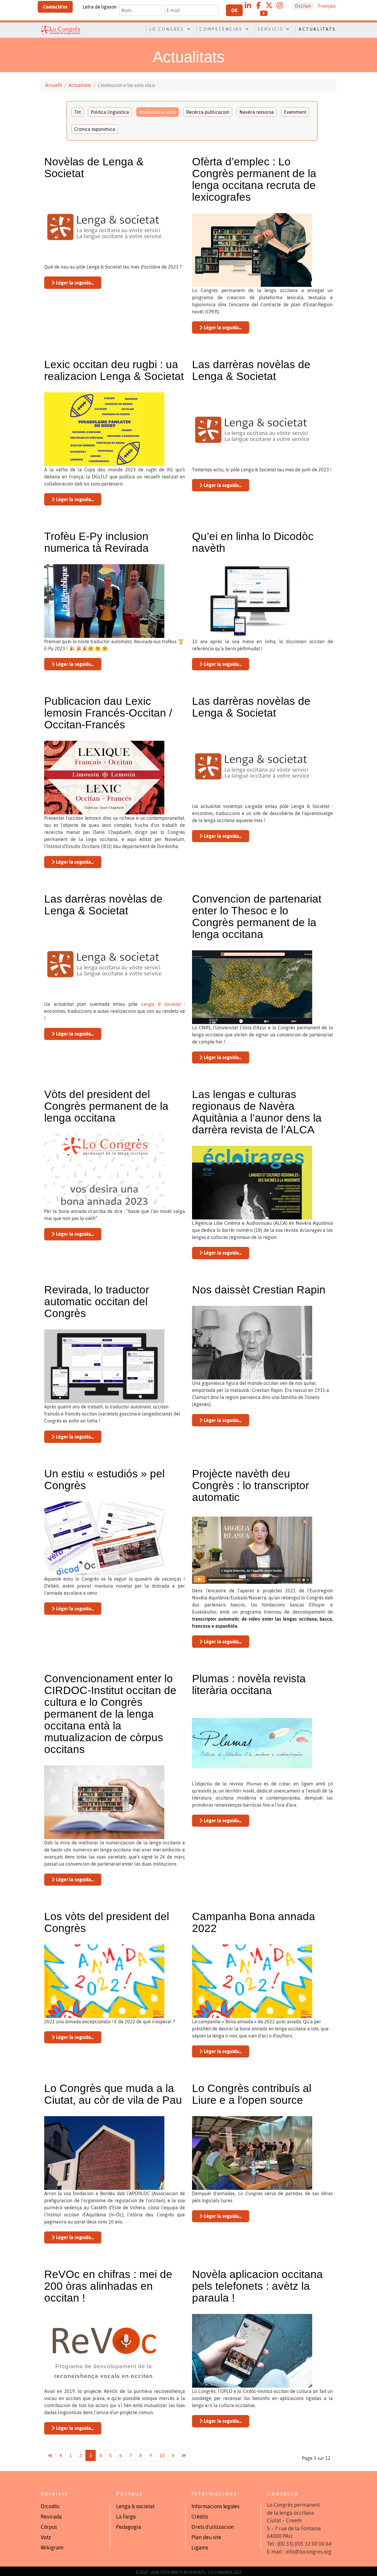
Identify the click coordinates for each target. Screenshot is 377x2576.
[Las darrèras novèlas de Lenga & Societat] (252, 429)
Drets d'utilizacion (213, 2527)
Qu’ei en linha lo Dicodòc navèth (253, 542)
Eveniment (295, 112)
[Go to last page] (184, 2455)
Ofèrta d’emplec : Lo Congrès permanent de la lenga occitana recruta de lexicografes (254, 179)
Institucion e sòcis (158, 112)
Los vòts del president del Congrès (107, 1922)
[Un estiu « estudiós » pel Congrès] (104, 1538)
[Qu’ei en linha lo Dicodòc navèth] (252, 600)
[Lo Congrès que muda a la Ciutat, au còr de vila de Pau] (104, 2152)
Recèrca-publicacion (208, 112)
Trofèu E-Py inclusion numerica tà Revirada (96, 542)
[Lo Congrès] (60, 29)
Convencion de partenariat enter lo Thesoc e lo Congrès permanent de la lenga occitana (257, 917)
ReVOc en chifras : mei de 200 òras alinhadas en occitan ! (108, 2286)
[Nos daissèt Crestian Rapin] (252, 1342)
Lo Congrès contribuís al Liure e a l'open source (252, 2094)
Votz (46, 2537)
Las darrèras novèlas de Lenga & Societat (251, 370)
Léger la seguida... (74, 283)
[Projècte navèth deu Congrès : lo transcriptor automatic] (252, 1550)
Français (327, 6)
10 (162, 2455)
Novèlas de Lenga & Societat (94, 168)
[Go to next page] (173, 2455)
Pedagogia (129, 2527)
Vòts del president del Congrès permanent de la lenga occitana (106, 1106)
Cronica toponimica (95, 129)
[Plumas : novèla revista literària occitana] (252, 1743)
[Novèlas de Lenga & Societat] (104, 226)
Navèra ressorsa (257, 112)
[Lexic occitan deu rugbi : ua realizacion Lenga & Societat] (104, 429)
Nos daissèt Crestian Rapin (259, 1290)
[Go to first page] (50, 2455)
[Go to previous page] (61, 2455)
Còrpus (49, 2527)
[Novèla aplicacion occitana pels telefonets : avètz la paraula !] (252, 2350)
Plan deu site (206, 2537)
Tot (77, 112)
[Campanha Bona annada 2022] (252, 1981)
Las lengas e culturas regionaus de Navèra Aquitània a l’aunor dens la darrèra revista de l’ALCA (257, 1112)
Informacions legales (215, 2506)
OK (234, 10)
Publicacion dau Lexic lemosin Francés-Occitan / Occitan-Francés (108, 713)
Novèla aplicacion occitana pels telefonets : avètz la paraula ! (257, 2286)
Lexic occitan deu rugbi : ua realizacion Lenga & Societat (114, 370)
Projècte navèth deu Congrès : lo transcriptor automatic (250, 1485)
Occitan (303, 6)
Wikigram (52, 2548)
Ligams (200, 2548)
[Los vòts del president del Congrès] (104, 1981)
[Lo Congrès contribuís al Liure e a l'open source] (252, 2152)
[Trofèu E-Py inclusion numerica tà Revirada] (104, 600)
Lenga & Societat (161, 1004)
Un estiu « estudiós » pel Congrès (104, 1480)
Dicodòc (50, 2506)
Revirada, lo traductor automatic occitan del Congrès (97, 1302)
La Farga (126, 2517)
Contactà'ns (55, 7)
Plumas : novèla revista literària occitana (249, 1684)
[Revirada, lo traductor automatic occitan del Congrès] (104, 1366)
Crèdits (200, 2517)
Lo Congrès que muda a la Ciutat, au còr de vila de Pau (113, 2094)
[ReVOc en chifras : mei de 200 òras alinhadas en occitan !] (104, 2350)
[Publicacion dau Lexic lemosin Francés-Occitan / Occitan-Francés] (104, 777)
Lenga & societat (135, 2506)
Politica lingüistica (110, 112)
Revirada (51, 2517)
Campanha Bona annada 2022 (254, 1922)
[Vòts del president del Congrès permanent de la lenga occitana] (104, 1170)
